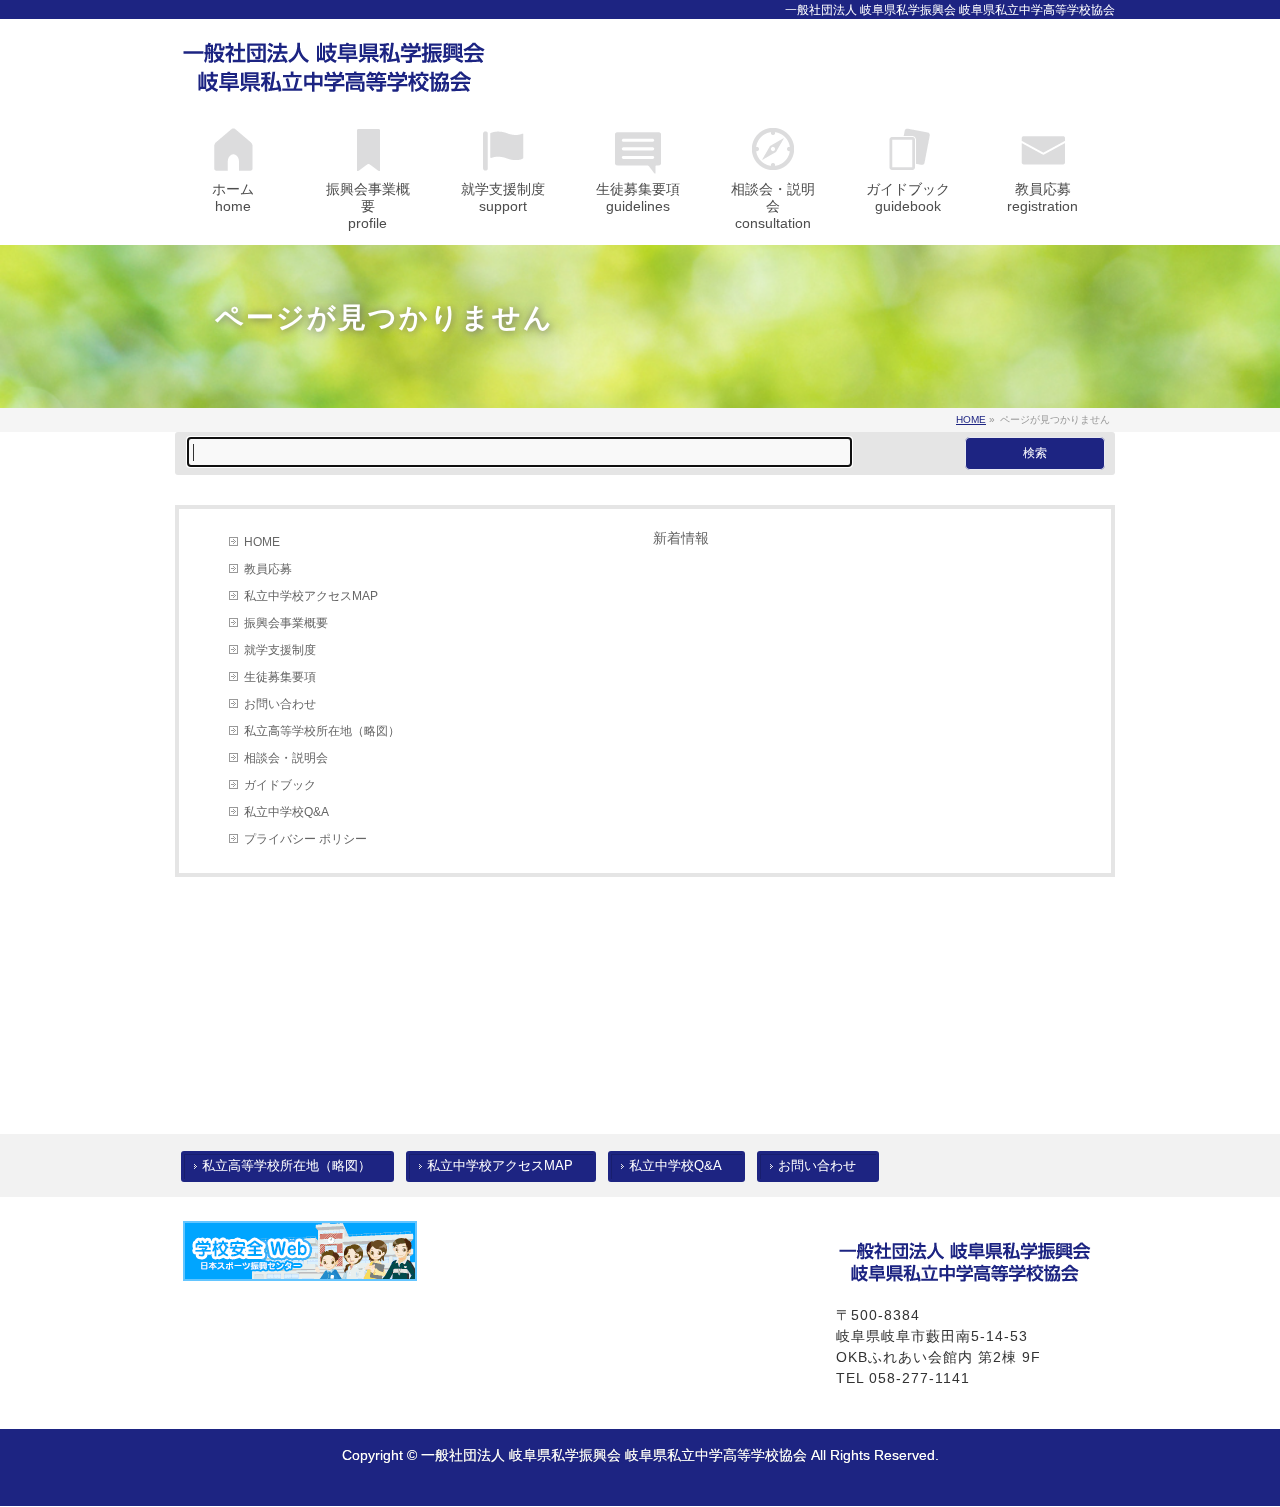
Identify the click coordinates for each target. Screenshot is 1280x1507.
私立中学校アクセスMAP (311, 596)
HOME (262, 542)
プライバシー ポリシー (305, 839)
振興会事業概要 (286, 623)
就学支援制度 (280, 650)
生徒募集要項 (280, 677)
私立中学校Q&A (286, 812)
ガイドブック (280, 785)
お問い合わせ (280, 704)
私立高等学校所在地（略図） (322, 731)
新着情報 (681, 538)
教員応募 (268, 569)
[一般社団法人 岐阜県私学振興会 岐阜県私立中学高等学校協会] (334, 72)
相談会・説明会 (286, 758)
